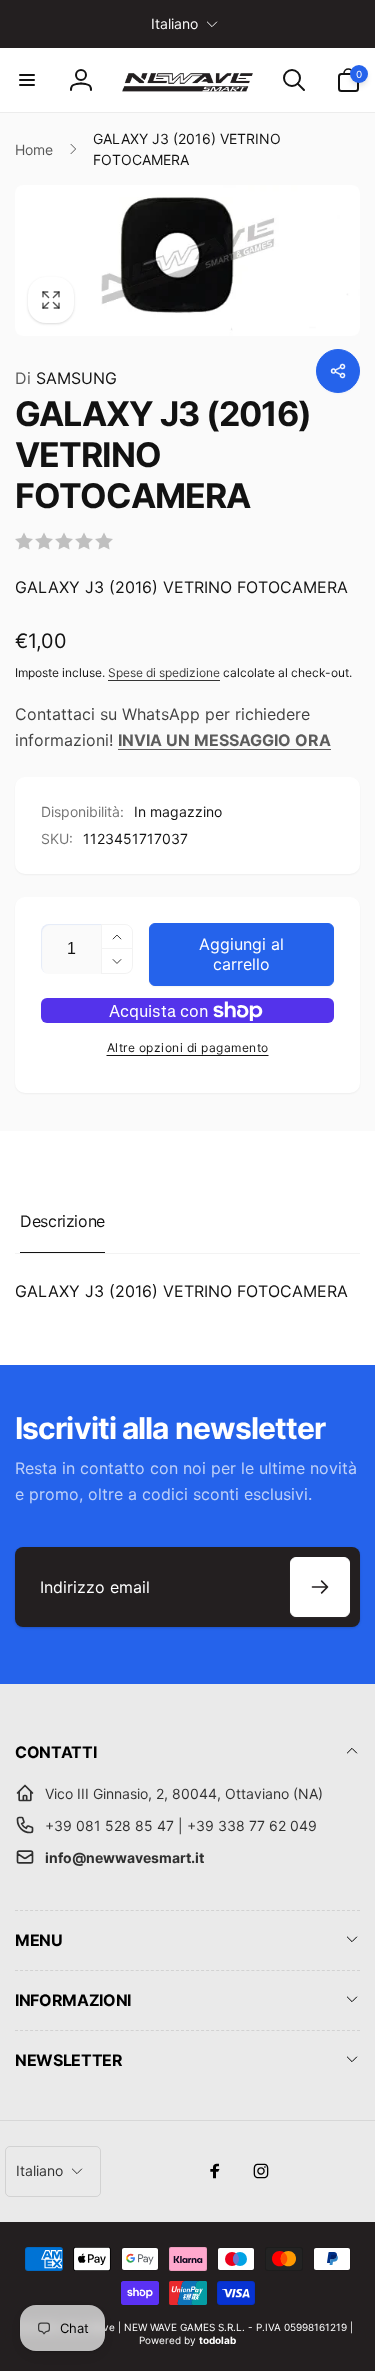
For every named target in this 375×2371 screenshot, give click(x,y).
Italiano (174, 23)
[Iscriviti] (320, 1587)
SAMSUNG (66, 378)
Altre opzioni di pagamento (188, 1047)
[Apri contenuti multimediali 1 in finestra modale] (187, 260)
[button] (27, 80)
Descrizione (62, 1221)
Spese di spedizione (164, 672)
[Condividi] (338, 371)
